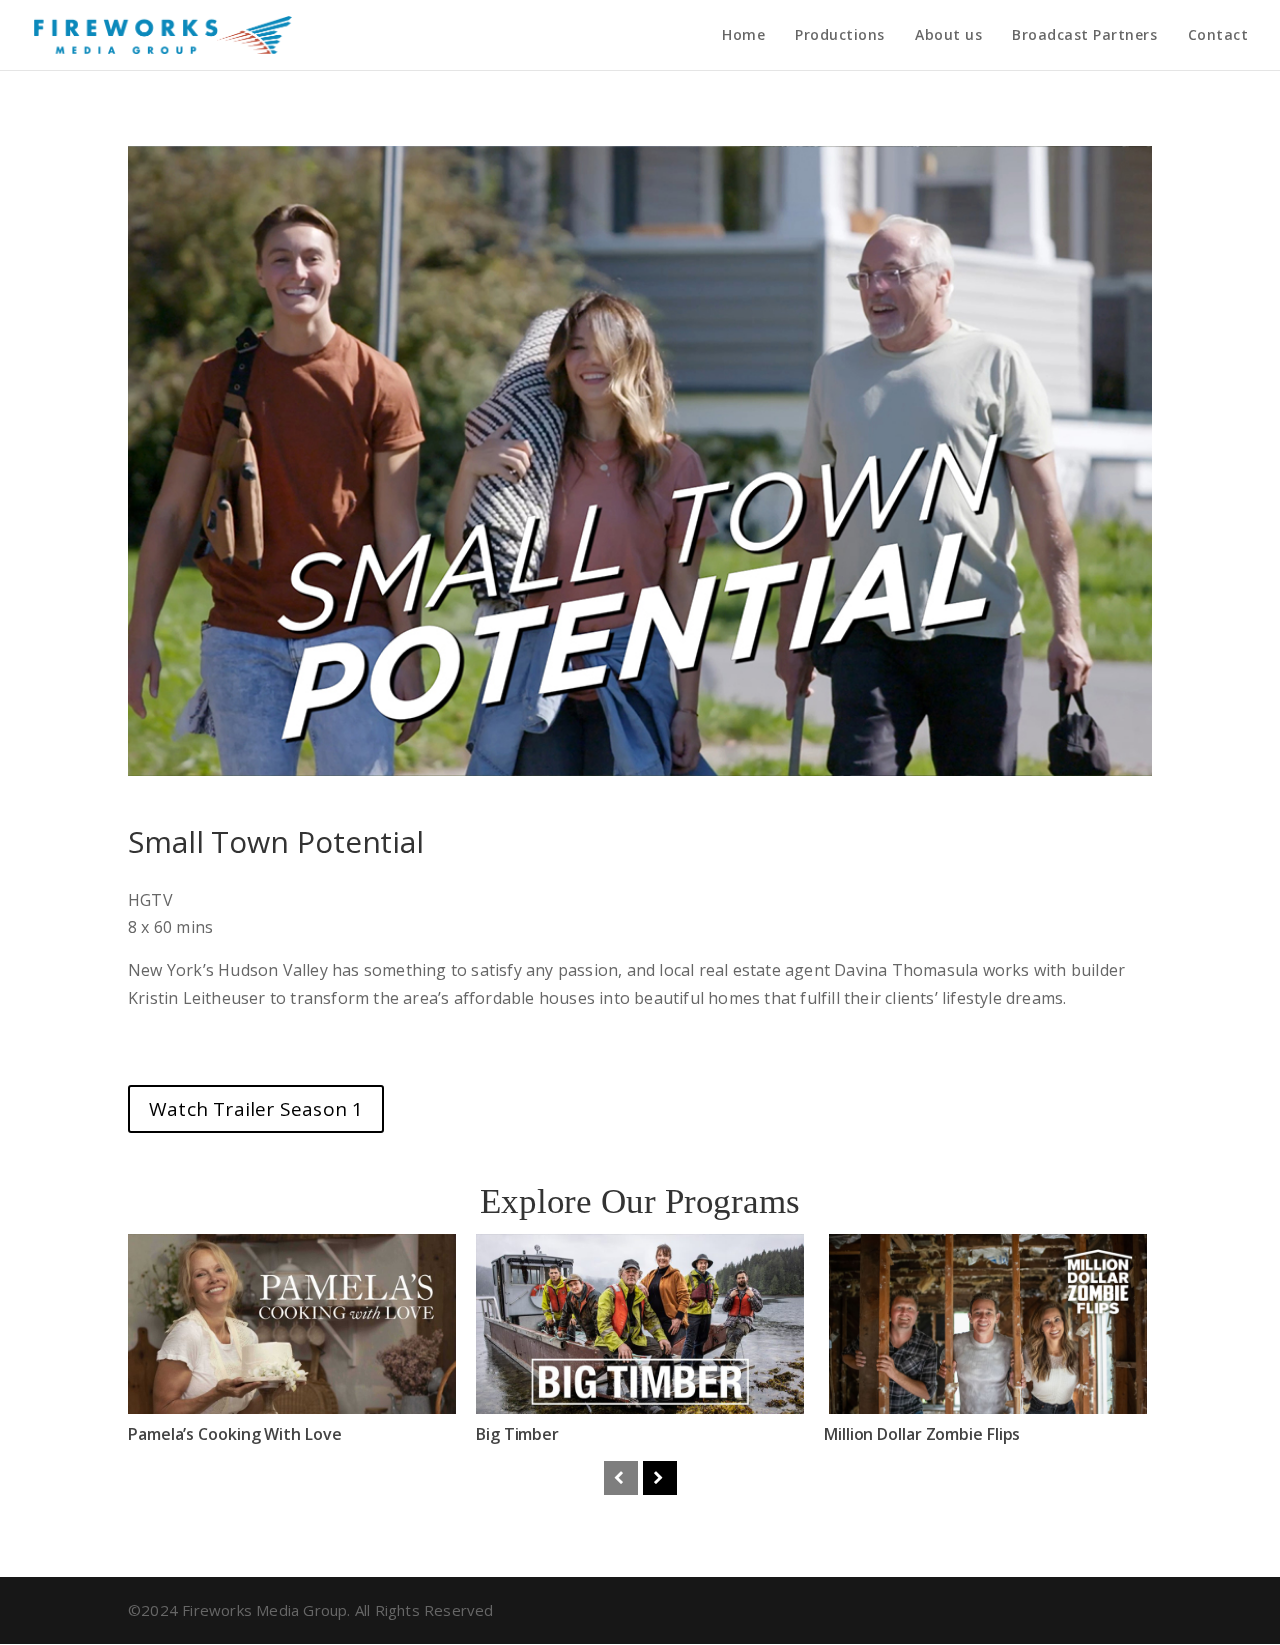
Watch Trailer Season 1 (256, 1109)
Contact (1218, 36)
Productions (840, 36)
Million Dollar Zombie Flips (922, 1434)
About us (948, 36)
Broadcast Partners (1084, 36)
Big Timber (517, 1434)
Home (743, 36)
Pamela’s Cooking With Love (234, 1434)
